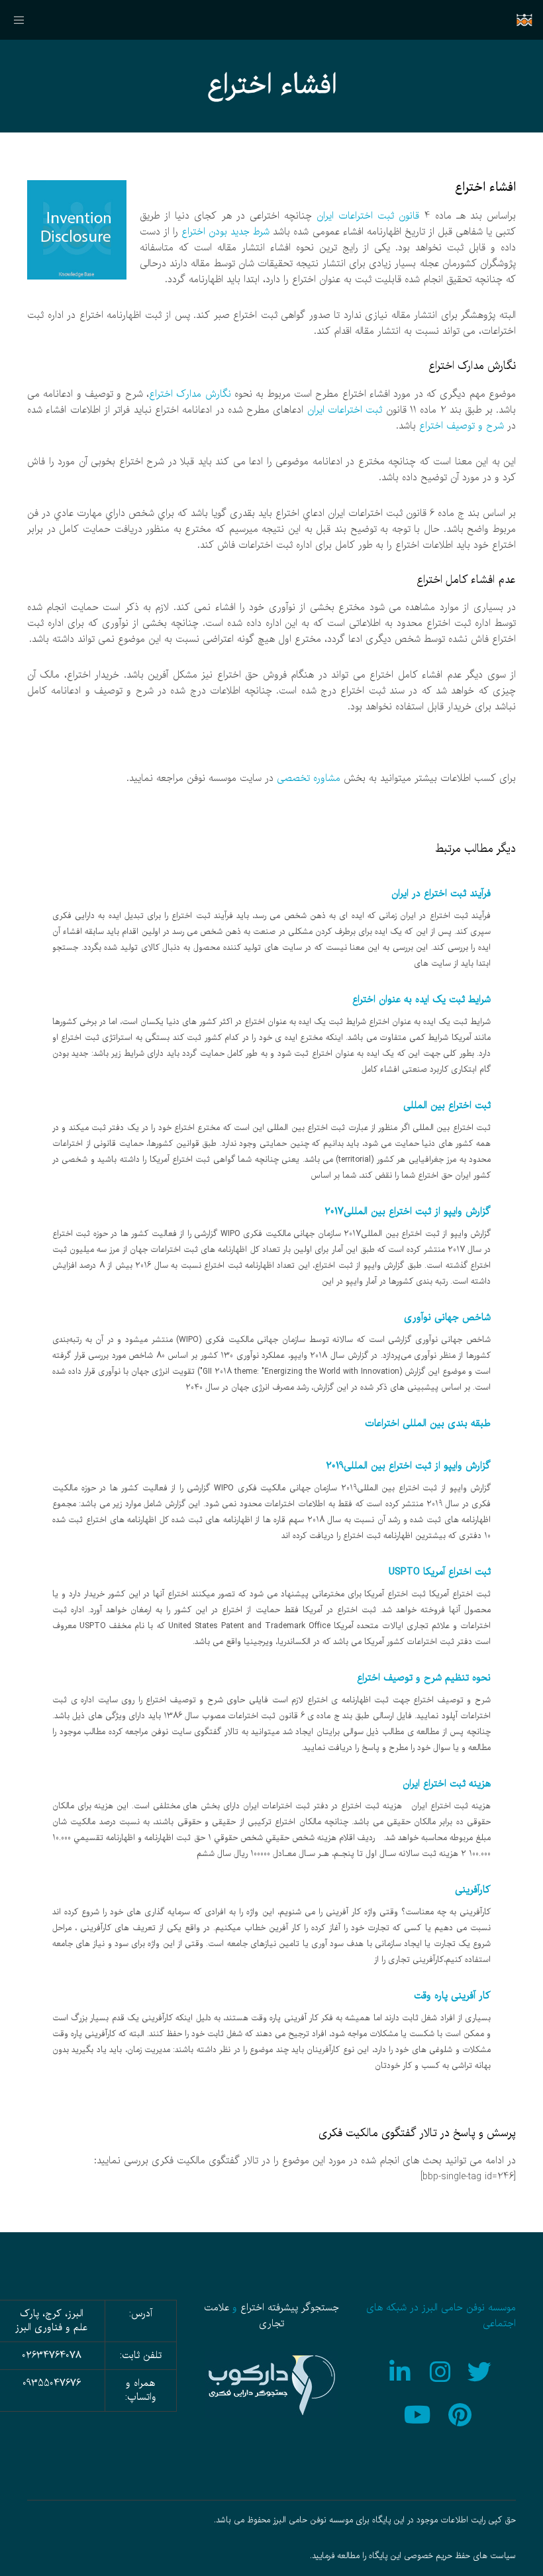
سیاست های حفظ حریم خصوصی (460, 2556)
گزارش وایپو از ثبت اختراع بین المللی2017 (408, 1211)
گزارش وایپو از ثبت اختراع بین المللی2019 (408, 1466)
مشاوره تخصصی (309, 778)
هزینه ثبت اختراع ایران (447, 1784)
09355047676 (52, 2383)
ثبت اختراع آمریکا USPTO (440, 1572)
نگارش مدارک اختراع (190, 394)
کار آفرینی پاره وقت (452, 1996)
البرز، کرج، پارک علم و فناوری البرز (51, 2321)
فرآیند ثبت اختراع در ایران (441, 894)
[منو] (25, 20)
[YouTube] (421, 2413)
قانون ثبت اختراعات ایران (368, 216)
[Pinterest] (462, 2413)
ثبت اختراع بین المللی (447, 1106)
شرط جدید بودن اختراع (225, 232)
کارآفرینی (473, 1890)
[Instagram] (441, 2370)
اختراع (252, 2308)
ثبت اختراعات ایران (345, 410)
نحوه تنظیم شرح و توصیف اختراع (424, 1678)
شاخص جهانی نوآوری (447, 1317)
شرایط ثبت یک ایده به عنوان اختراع (421, 1000)
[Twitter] (481, 2370)
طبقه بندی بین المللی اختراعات (428, 1423)
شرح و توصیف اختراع (462, 426)
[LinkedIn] (401, 2370)
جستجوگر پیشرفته (303, 2308)
